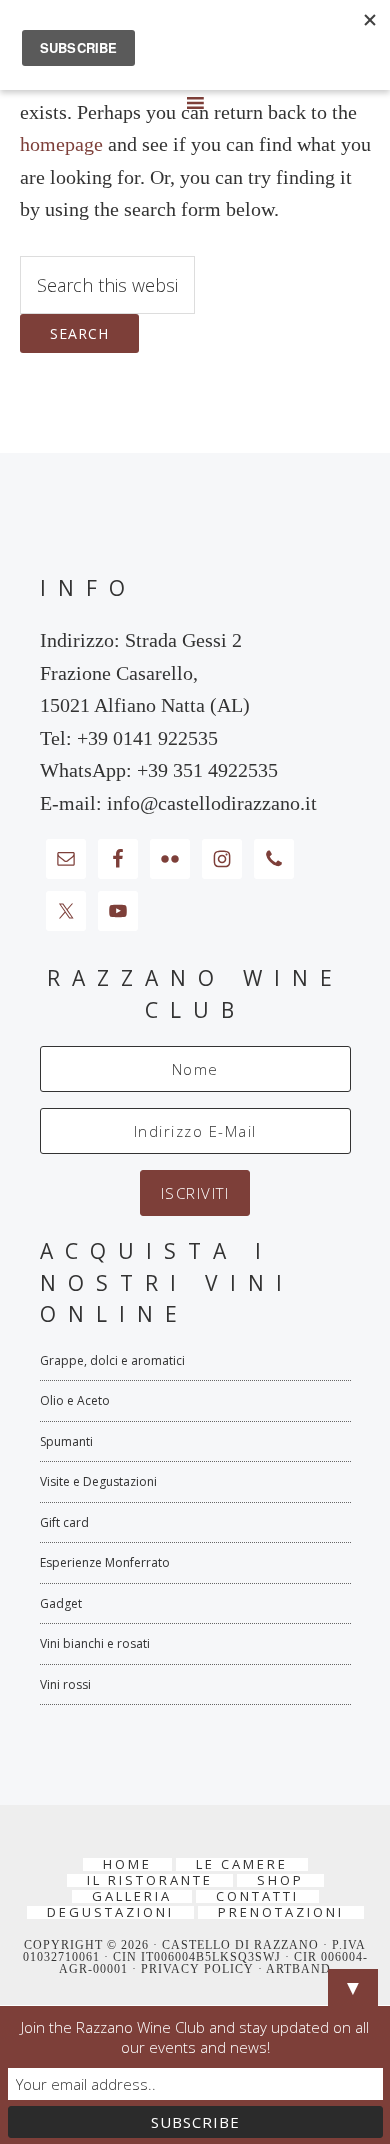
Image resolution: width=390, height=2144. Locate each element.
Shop (280, 1880)
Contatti (257, 1896)
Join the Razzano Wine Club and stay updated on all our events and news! (195, 2037)
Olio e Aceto (75, 1400)
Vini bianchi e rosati (95, 1643)
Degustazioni (110, 1912)
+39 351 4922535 (207, 770)
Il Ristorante (150, 1880)
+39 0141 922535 (147, 738)
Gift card (64, 1522)
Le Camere (242, 1864)
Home (127, 1864)
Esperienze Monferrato (105, 1562)
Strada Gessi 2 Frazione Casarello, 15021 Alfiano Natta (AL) (145, 672)
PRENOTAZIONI (281, 1912)
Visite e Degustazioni (98, 1481)
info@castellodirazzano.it (212, 803)
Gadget (61, 1603)
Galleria (132, 1896)
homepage (61, 144)
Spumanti (66, 1441)
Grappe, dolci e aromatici (112, 1360)
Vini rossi (65, 1684)
